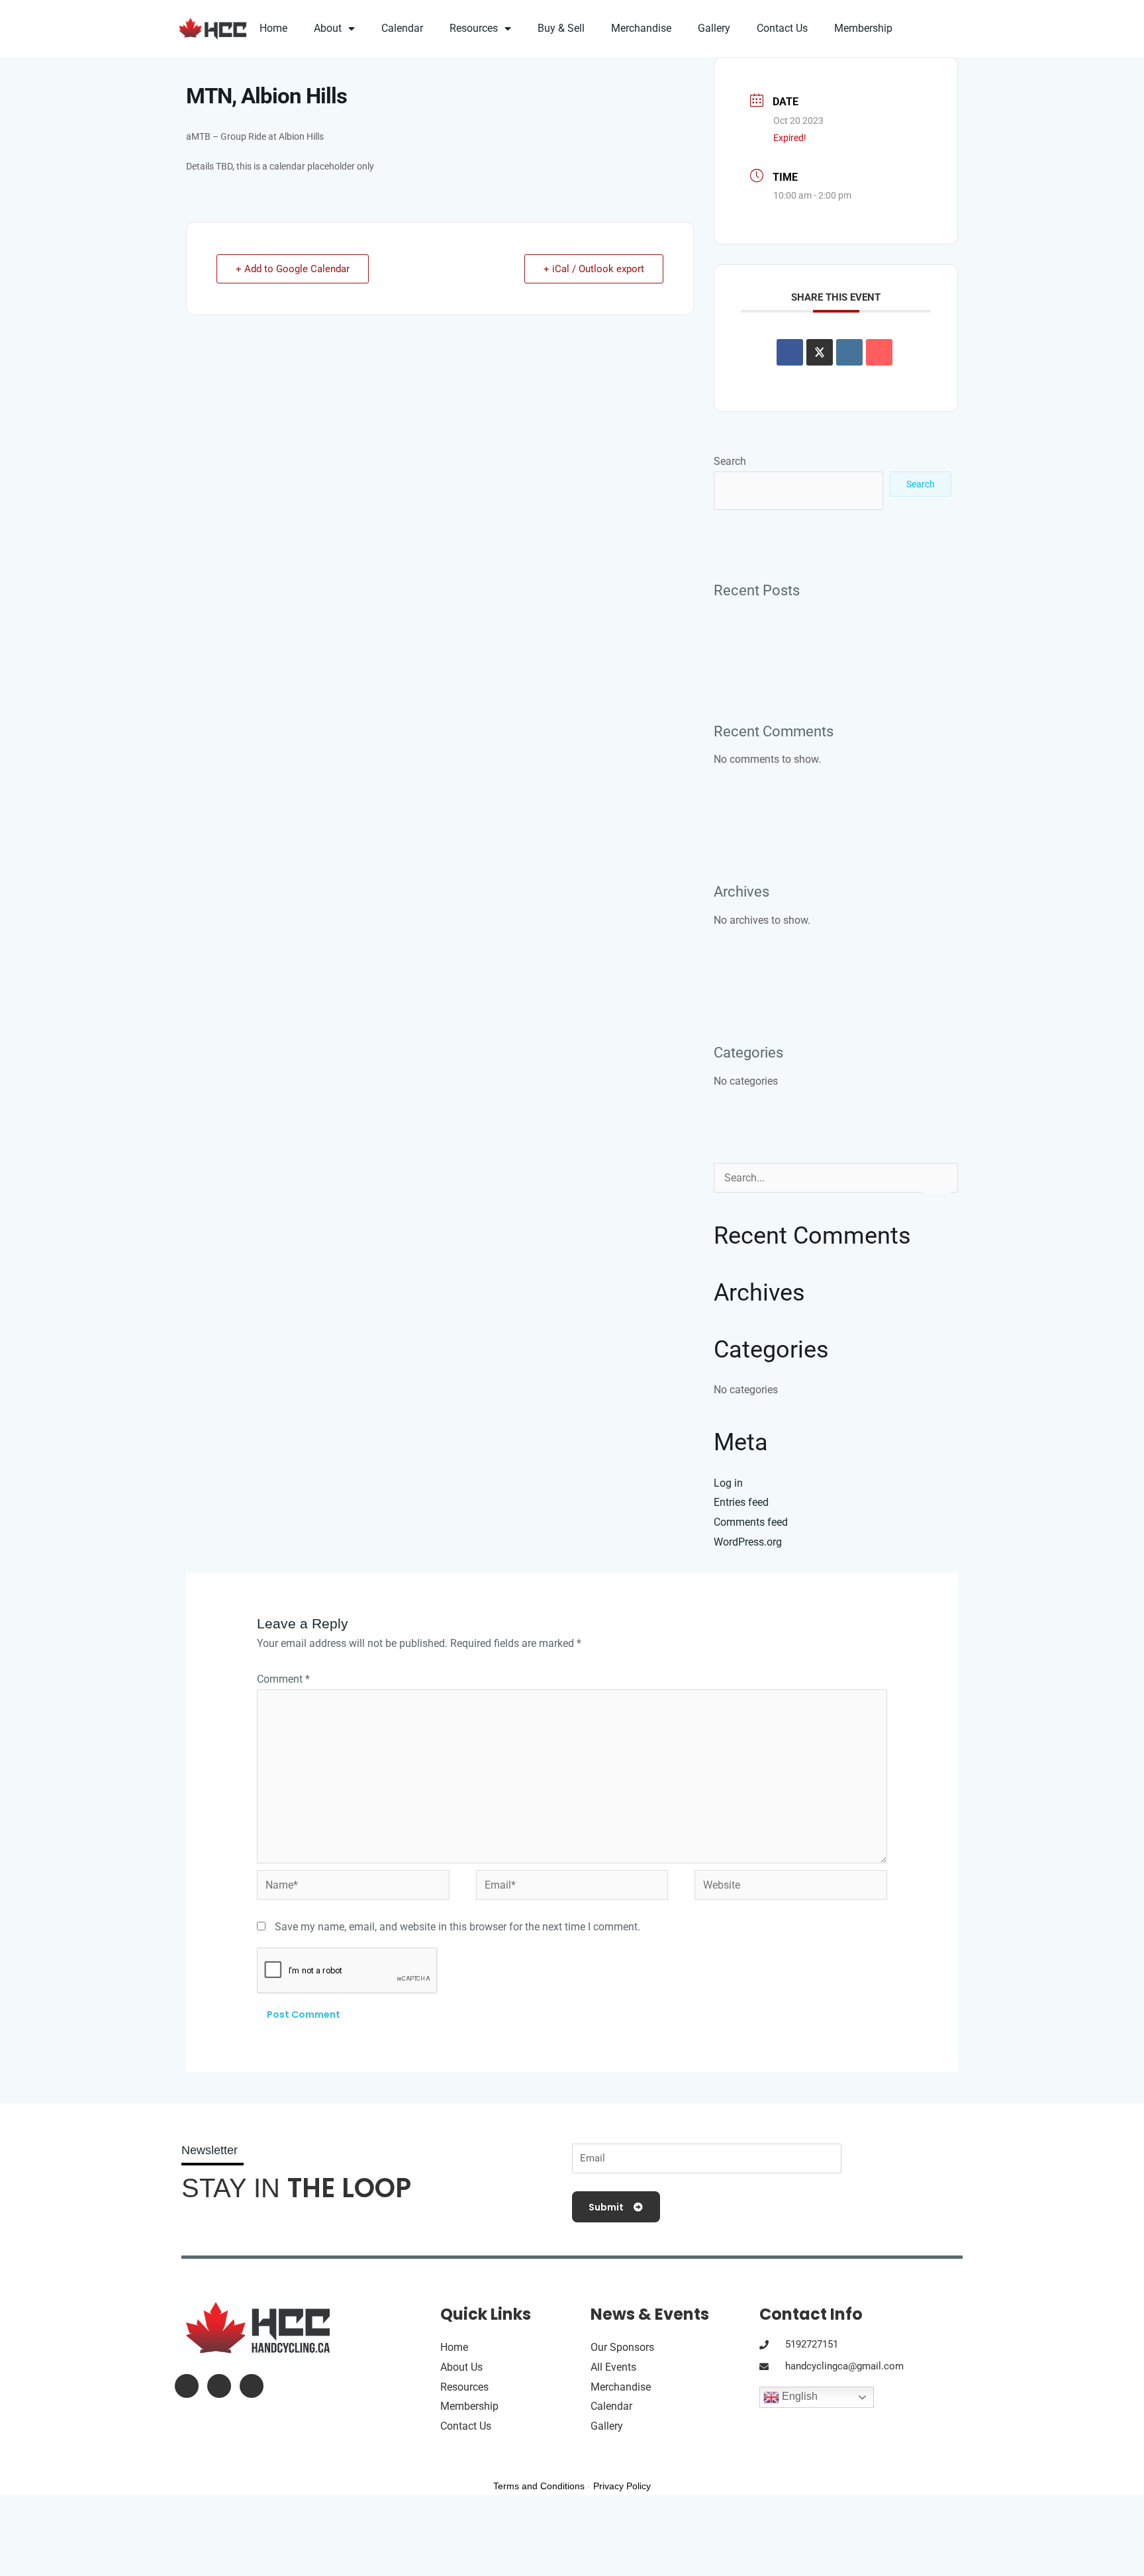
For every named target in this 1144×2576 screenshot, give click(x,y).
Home (273, 28)
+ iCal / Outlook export (594, 269)
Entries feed (741, 1502)
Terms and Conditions (539, 2486)
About (328, 28)
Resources (474, 28)
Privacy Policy (622, 2486)
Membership (863, 28)
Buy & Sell (561, 28)
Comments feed (751, 1522)
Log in (728, 1483)
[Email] (879, 352)
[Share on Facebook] (790, 352)
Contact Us (782, 28)
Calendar (402, 28)
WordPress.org (748, 1542)
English (798, 2397)
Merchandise (641, 28)
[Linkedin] (849, 352)
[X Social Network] (820, 352)
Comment (283, 1679)
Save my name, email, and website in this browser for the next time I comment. (457, 1927)
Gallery (714, 28)
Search (730, 461)
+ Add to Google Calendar (293, 269)
